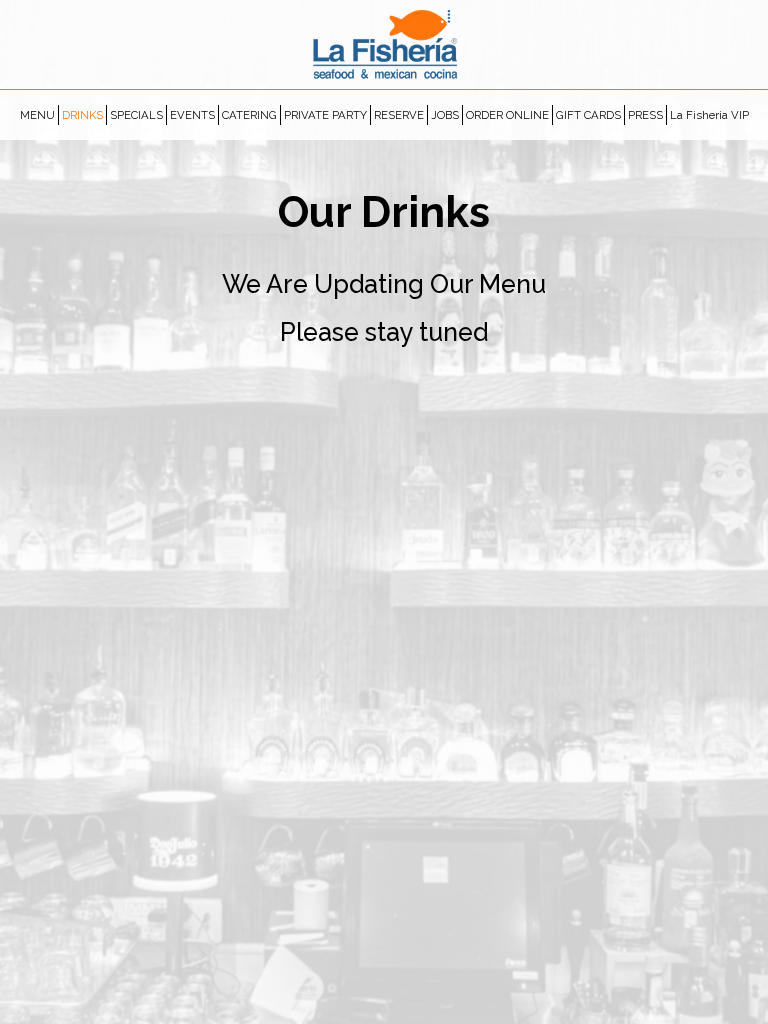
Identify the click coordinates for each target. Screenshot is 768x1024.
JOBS (445, 115)
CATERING (249, 115)
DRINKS (82, 115)
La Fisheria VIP (709, 115)
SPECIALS (136, 115)
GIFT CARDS (588, 115)
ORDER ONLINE (507, 115)
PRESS (645, 115)
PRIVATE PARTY (325, 115)
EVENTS (192, 115)
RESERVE (399, 115)
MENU (37, 115)
